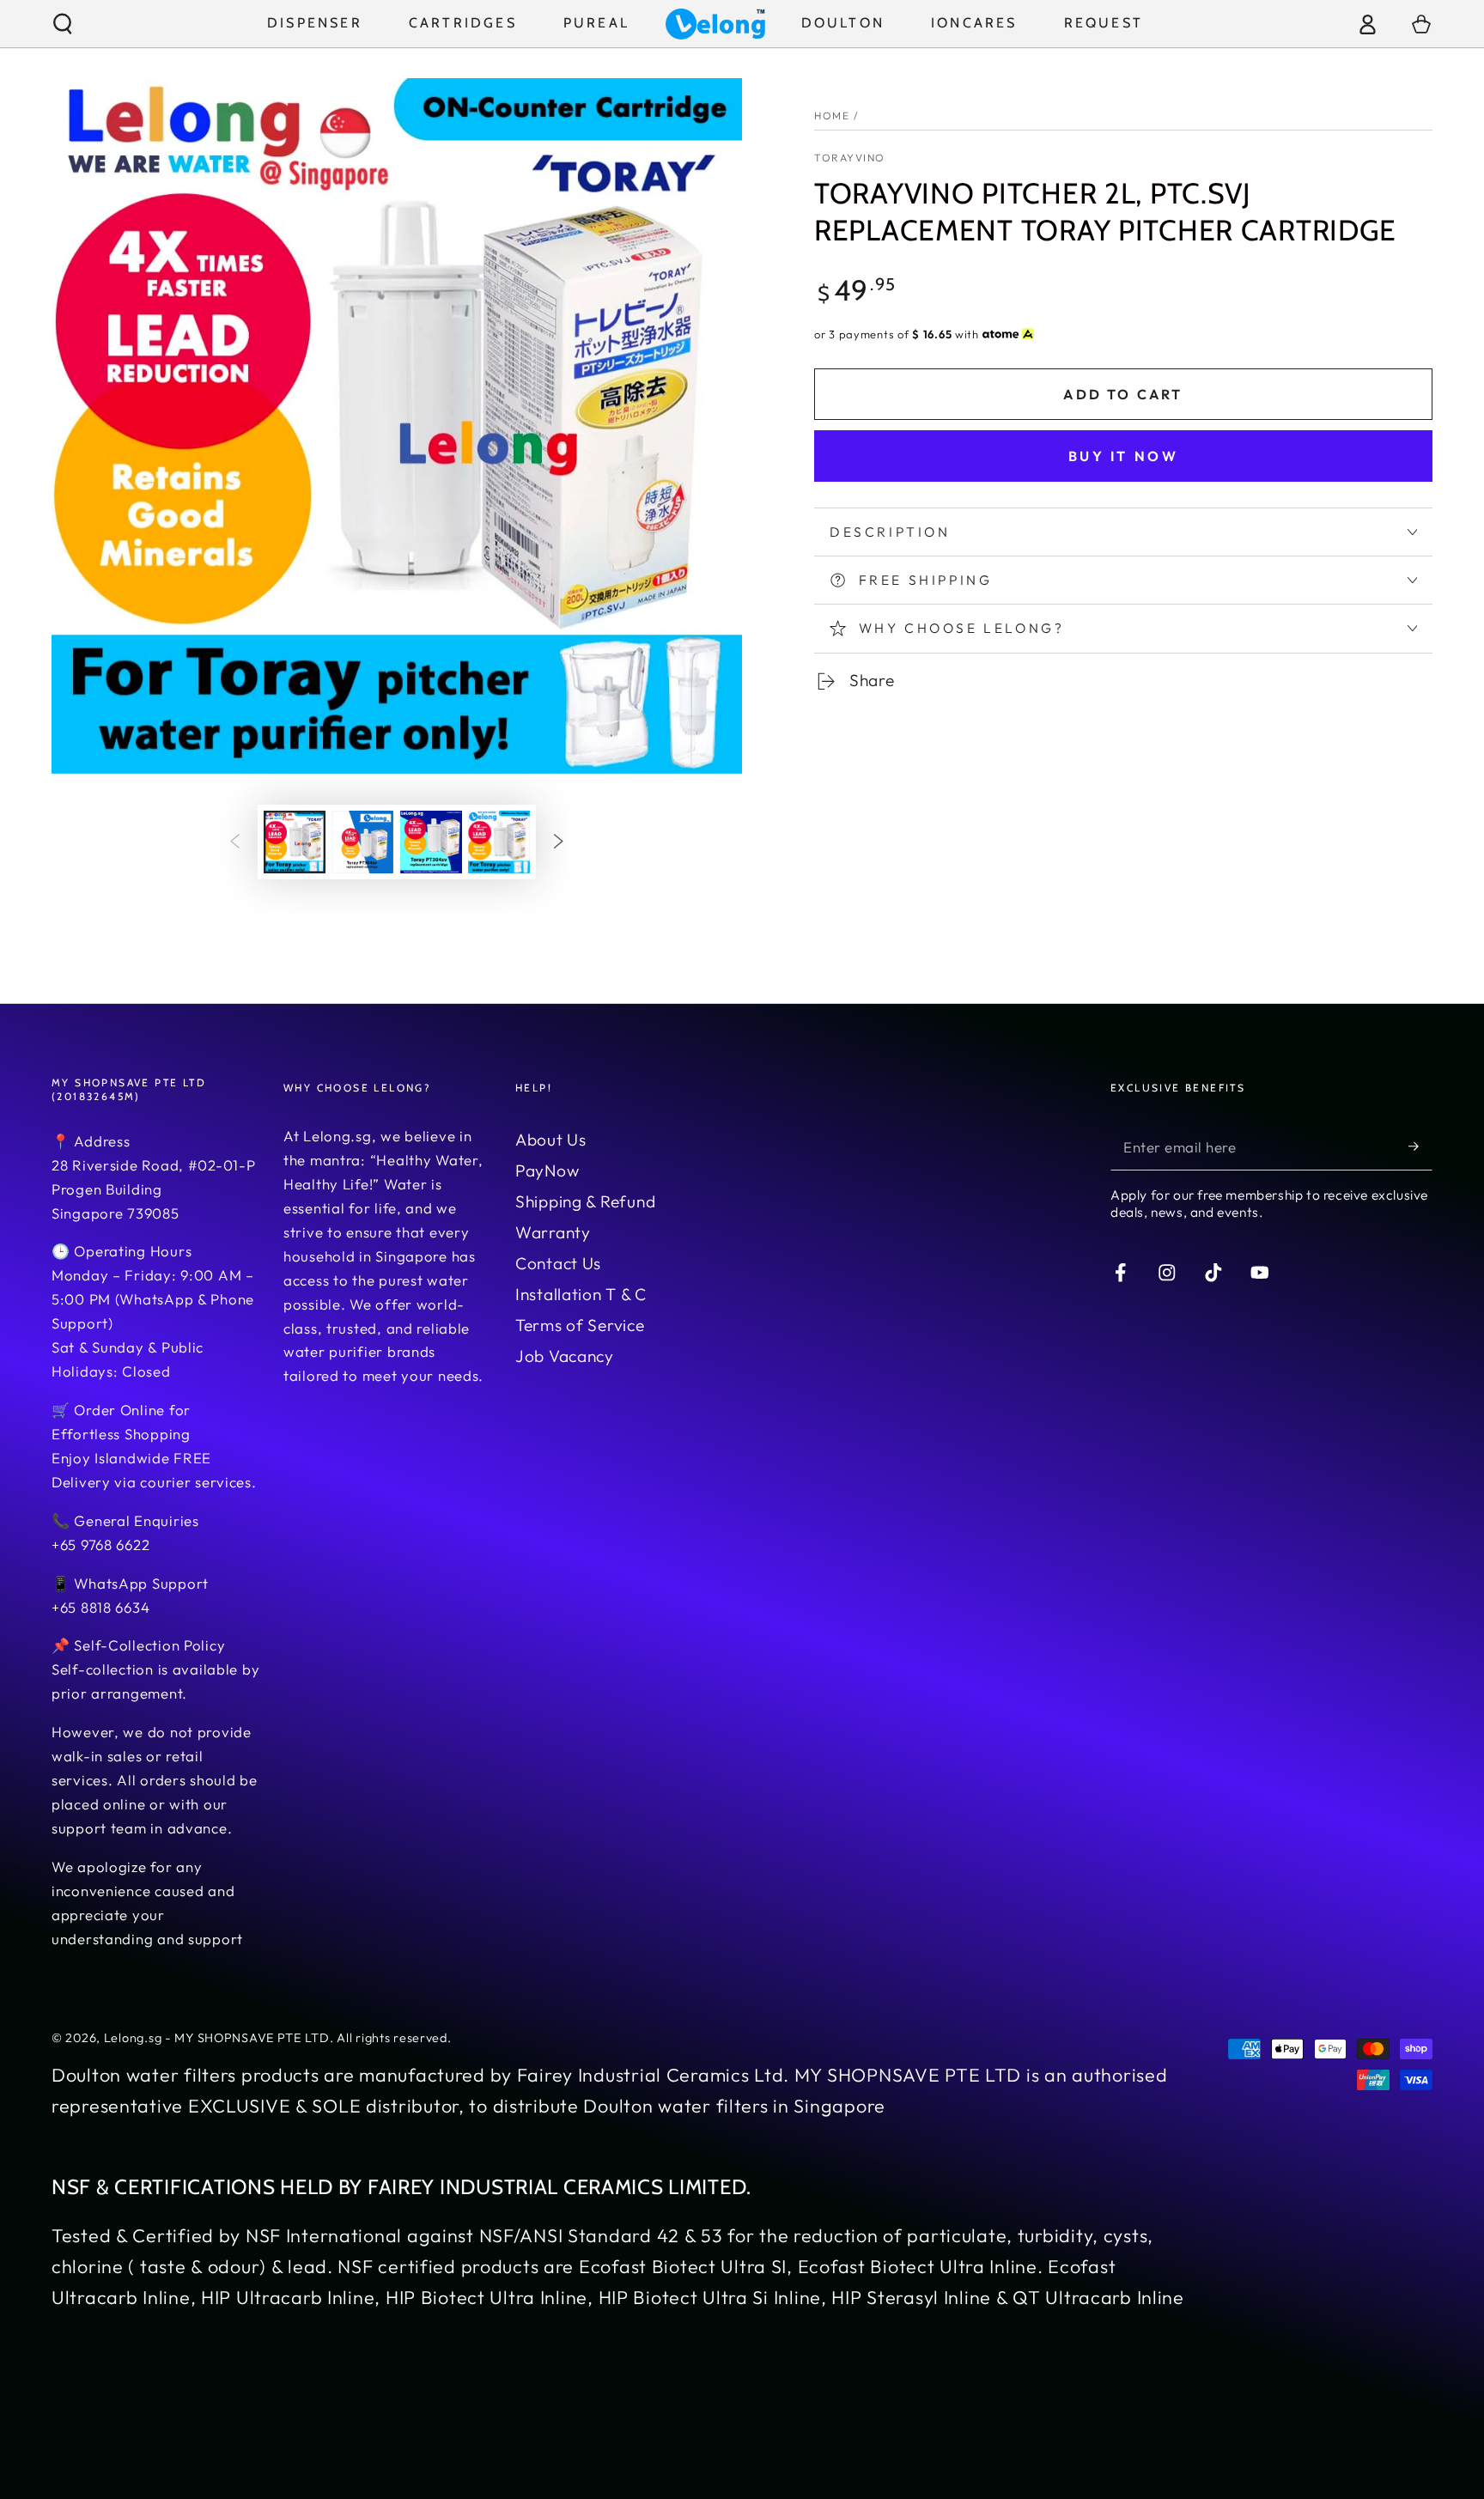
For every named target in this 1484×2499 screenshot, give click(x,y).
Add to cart (1123, 394)
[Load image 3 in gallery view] (431, 842)
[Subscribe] (1420, 1147)
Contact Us (558, 1263)
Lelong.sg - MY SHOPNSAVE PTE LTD (217, 2038)
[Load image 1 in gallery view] (295, 842)
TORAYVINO (850, 158)
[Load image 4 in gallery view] (499, 842)
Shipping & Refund (585, 1201)
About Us (551, 1140)
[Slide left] (235, 842)
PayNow (547, 1170)
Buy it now (1124, 456)
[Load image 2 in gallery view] (362, 842)
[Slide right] (559, 842)
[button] (63, 24)
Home (832, 116)
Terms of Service (580, 1325)
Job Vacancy (565, 1356)
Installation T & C (581, 1294)
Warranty (553, 1232)
